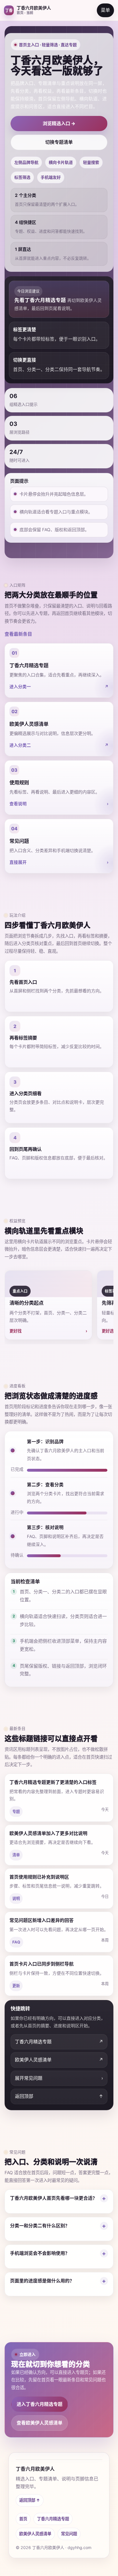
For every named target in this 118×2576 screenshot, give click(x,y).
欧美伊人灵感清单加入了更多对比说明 (48, 1833)
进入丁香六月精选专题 (40, 2404)
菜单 (105, 10)
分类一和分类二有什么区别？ (40, 2226)
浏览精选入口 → (59, 123)
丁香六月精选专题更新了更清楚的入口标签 (53, 1782)
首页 (23, 2519)
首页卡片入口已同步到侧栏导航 (42, 1964)
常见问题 (69, 2534)
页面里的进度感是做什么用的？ (42, 2281)
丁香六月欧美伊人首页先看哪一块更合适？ (54, 2198)
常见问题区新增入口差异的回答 (42, 1920)
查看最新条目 (18, 634)
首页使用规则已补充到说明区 (39, 1877)
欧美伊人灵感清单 (35, 2534)
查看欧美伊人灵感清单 (40, 2423)
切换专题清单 (59, 142)
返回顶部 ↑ (30, 2500)
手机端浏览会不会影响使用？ (40, 2253)
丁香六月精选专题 (53, 2519)
